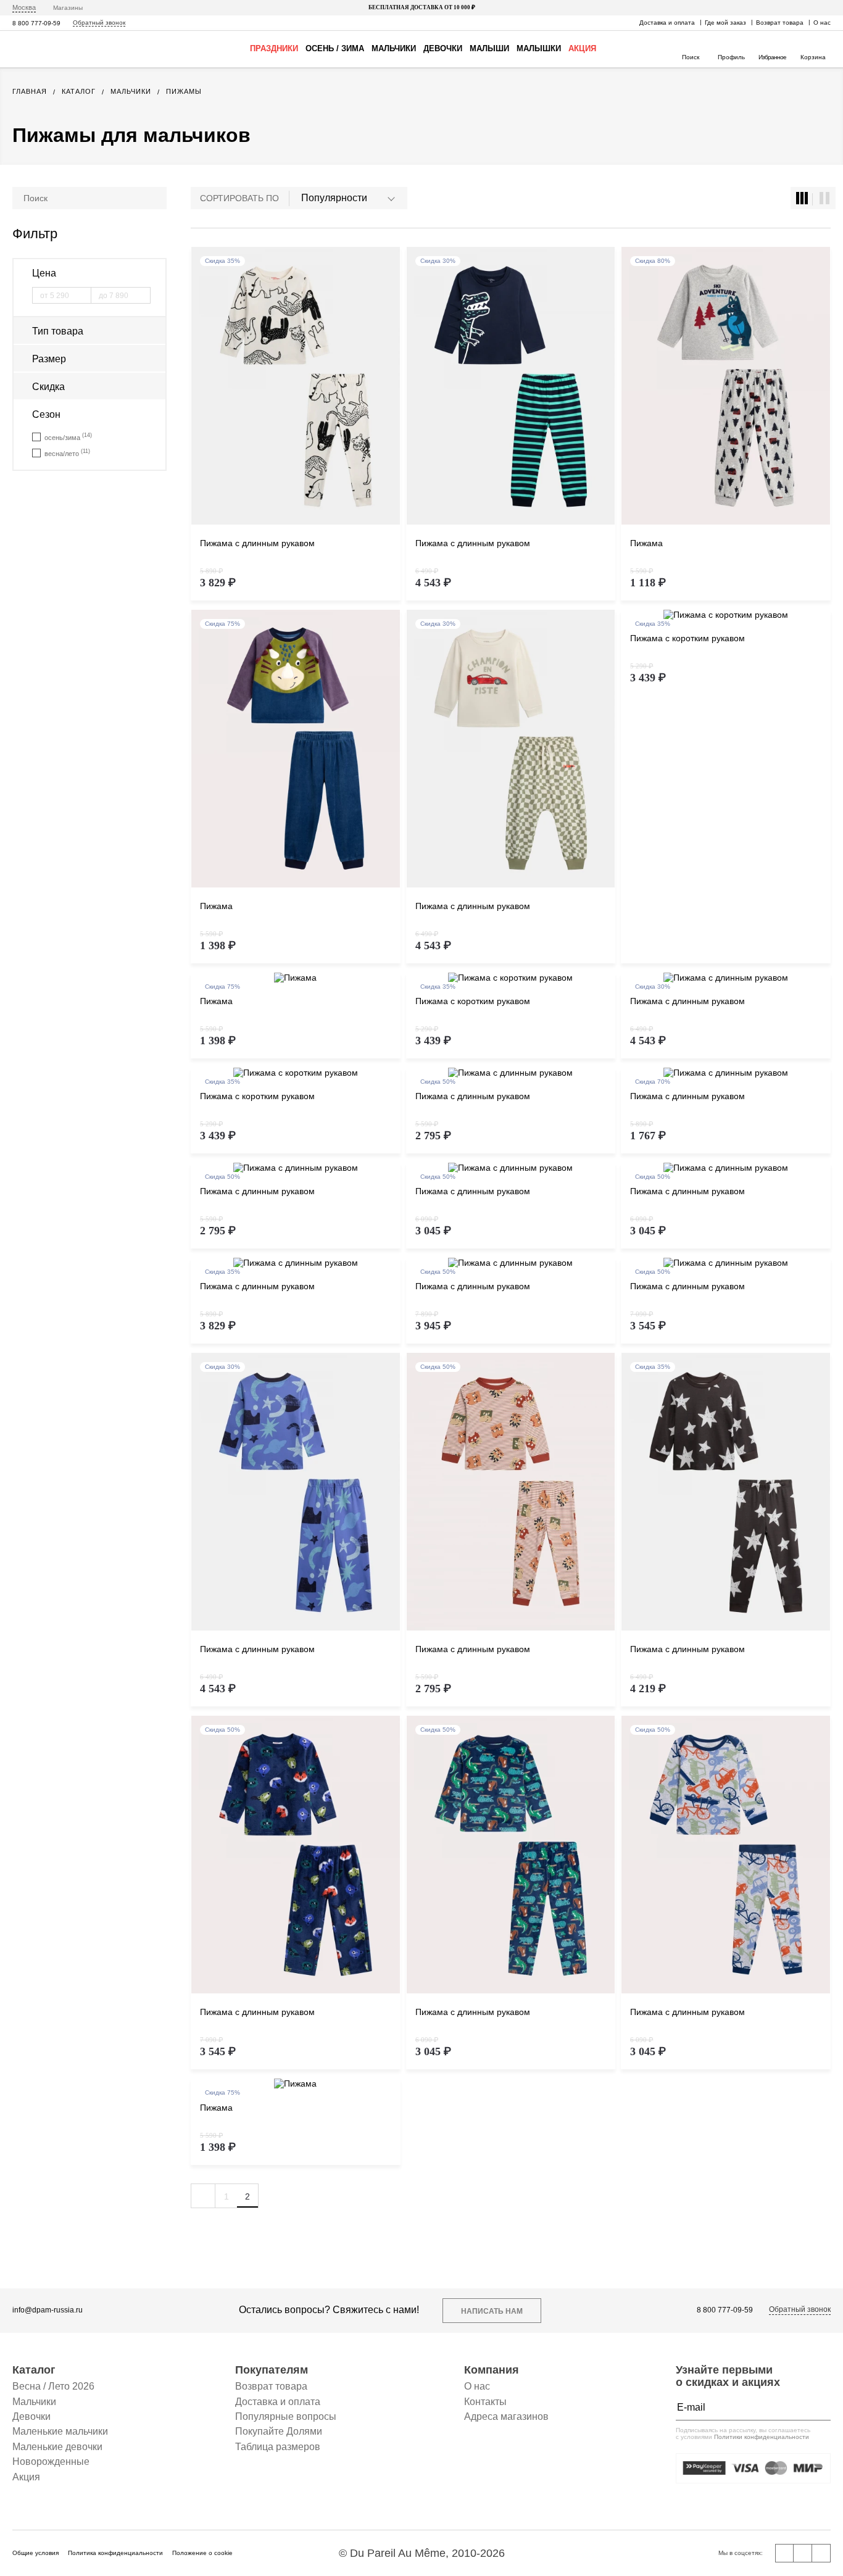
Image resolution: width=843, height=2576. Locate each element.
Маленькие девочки (57, 2447)
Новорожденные (51, 2462)
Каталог (34, 2370)
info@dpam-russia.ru (48, 2310)
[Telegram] (821, 2553)
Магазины (68, 8)
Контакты (485, 2402)
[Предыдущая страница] (203, 2196)
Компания (492, 2370)
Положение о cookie (202, 2553)
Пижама (646, 543)
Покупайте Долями (279, 2431)
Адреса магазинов (506, 2416)
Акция (582, 48)
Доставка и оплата (667, 23)
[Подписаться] (818, 2408)
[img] (296, 386)
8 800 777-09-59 (36, 23)
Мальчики (394, 48)
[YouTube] (803, 2553)
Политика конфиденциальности (115, 2553)
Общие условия (35, 2553)
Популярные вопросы (286, 2416)
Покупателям (272, 2370)
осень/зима (68, 437)
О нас (822, 23)
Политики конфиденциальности (762, 2437)
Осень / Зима (335, 48)
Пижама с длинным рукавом (257, 543)
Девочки (443, 48)
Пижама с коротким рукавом (687, 638)
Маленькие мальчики (60, 2431)
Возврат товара (780, 23)
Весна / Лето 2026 (53, 2386)
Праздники (274, 48)
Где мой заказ (725, 23)
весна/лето (67, 453)
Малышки (539, 48)
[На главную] (48, 49)
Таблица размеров (278, 2447)
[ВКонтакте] (784, 2553)
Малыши (489, 48)
